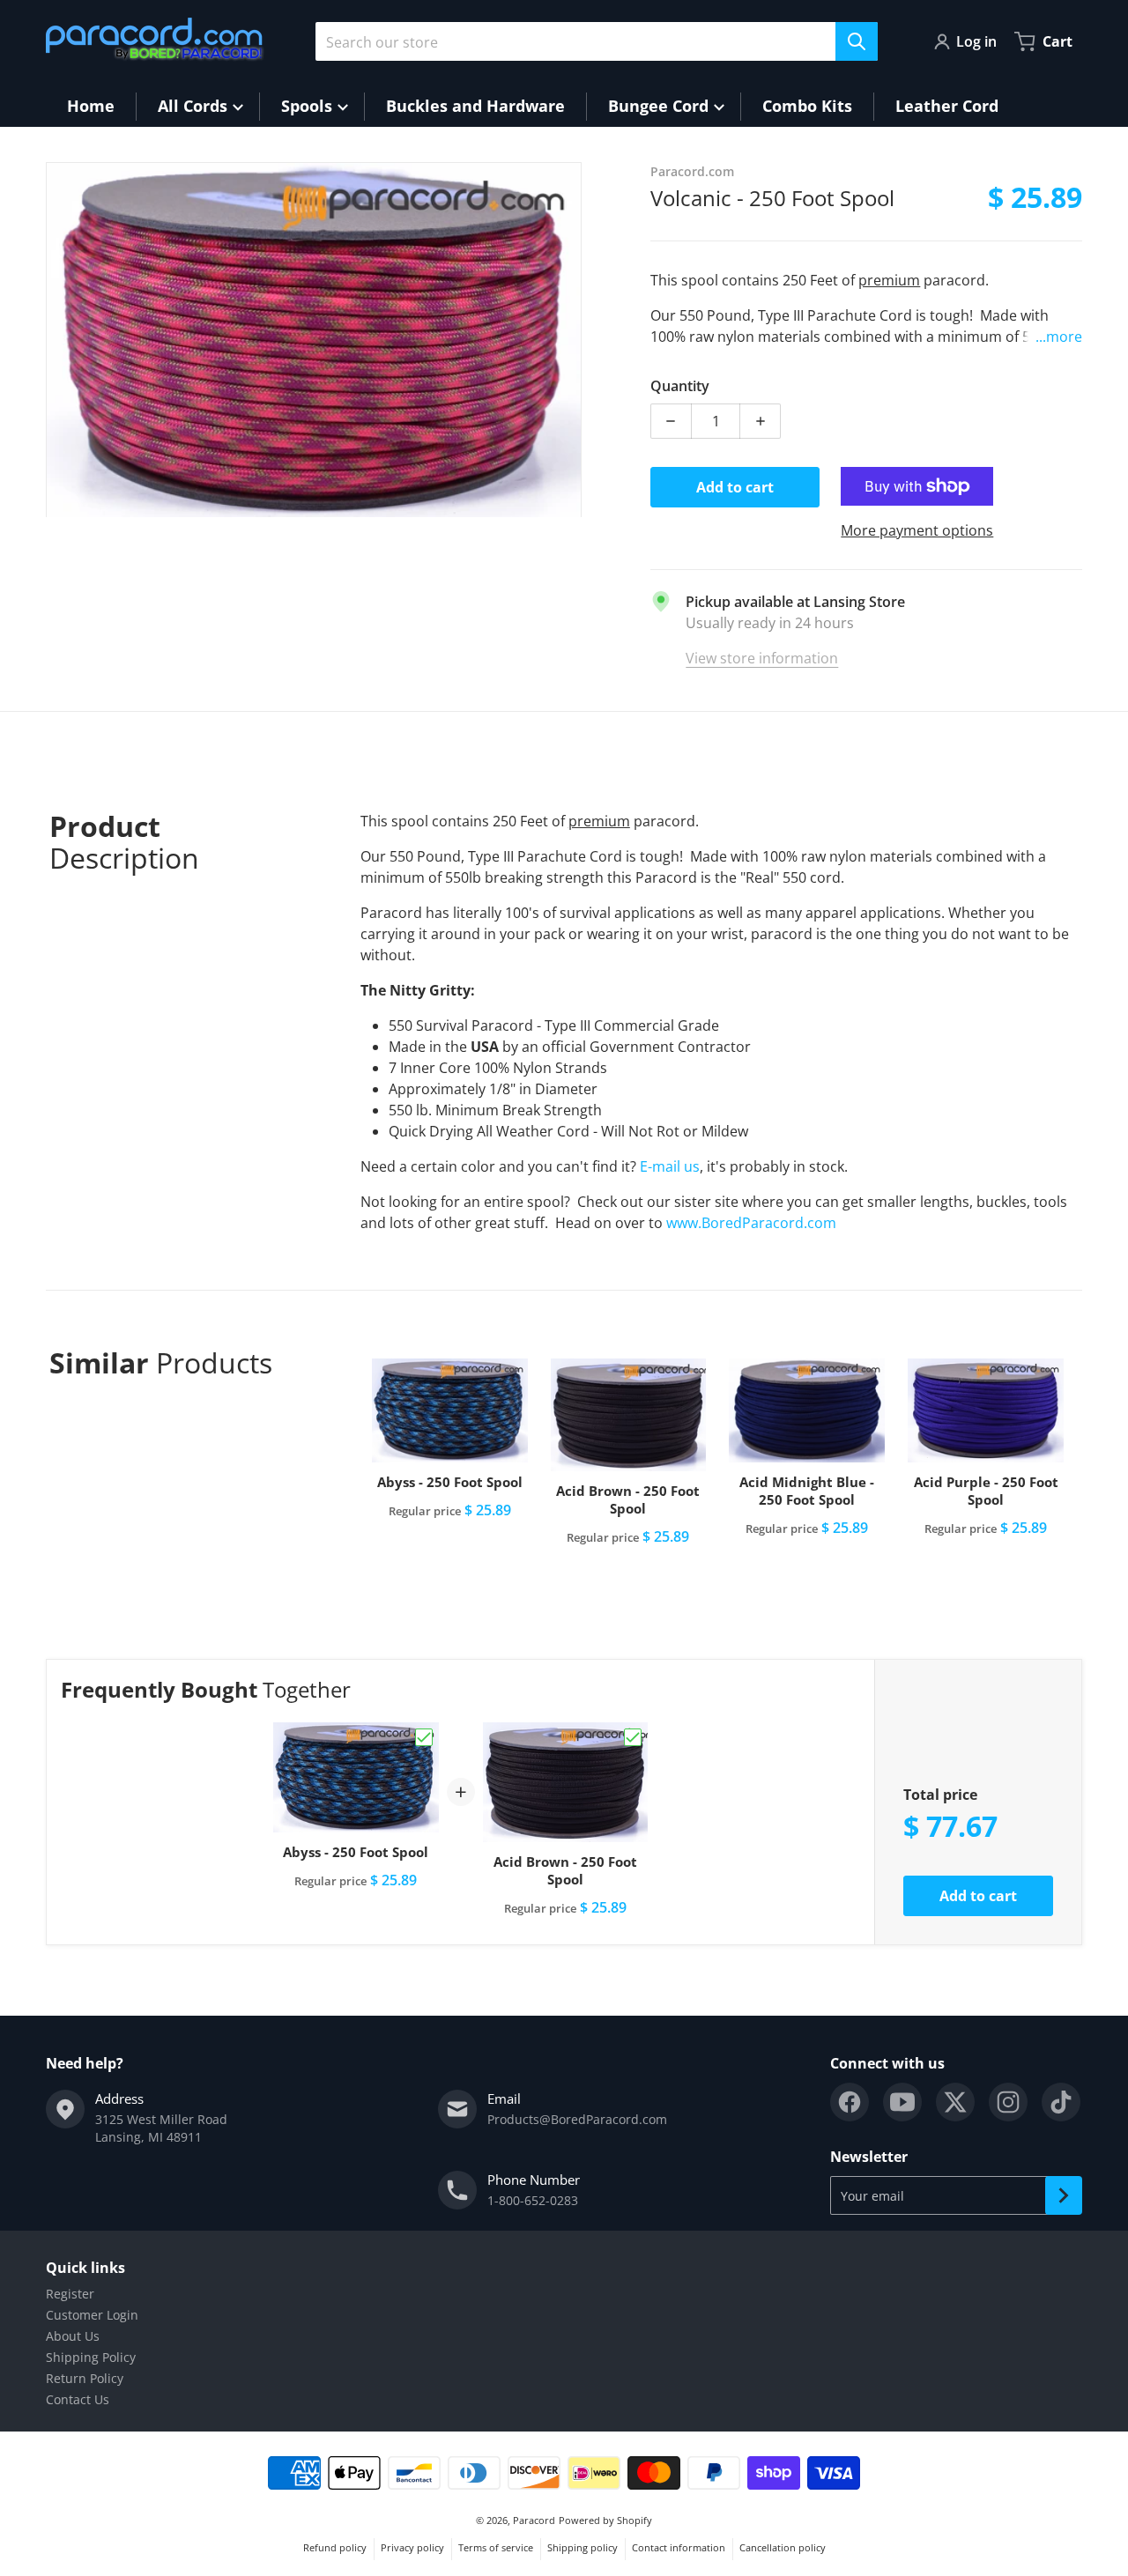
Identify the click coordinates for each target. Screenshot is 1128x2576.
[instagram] (1008, 2102)
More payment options (917, 530)
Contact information (679, 2547)
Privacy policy (412, 2547)
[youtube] (902, 2102)
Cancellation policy (783, 2547)
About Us (73, 2336)
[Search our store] (857, 41)
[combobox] (597, 41)
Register (70, 2294)
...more (1059, 337)
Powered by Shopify (605, 2520)
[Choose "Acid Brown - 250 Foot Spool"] (633, 1737)
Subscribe (1064, 2195)
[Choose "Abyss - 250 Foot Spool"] (424, 1737)
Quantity (680, 386)
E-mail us (670, 1166)
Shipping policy (583, 2547)
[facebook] (850, 2102)
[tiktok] (1061, 2102)
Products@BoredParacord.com (577, 2119)
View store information (762, 658)
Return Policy (85, 2378)
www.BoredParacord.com (753, 1223)
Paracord (534, 2520)
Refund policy (335, 2547)
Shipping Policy (91, 2357)
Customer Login (92, 2315)
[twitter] (955, 2102)
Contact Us (78, 2399)
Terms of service (496, 2547)
